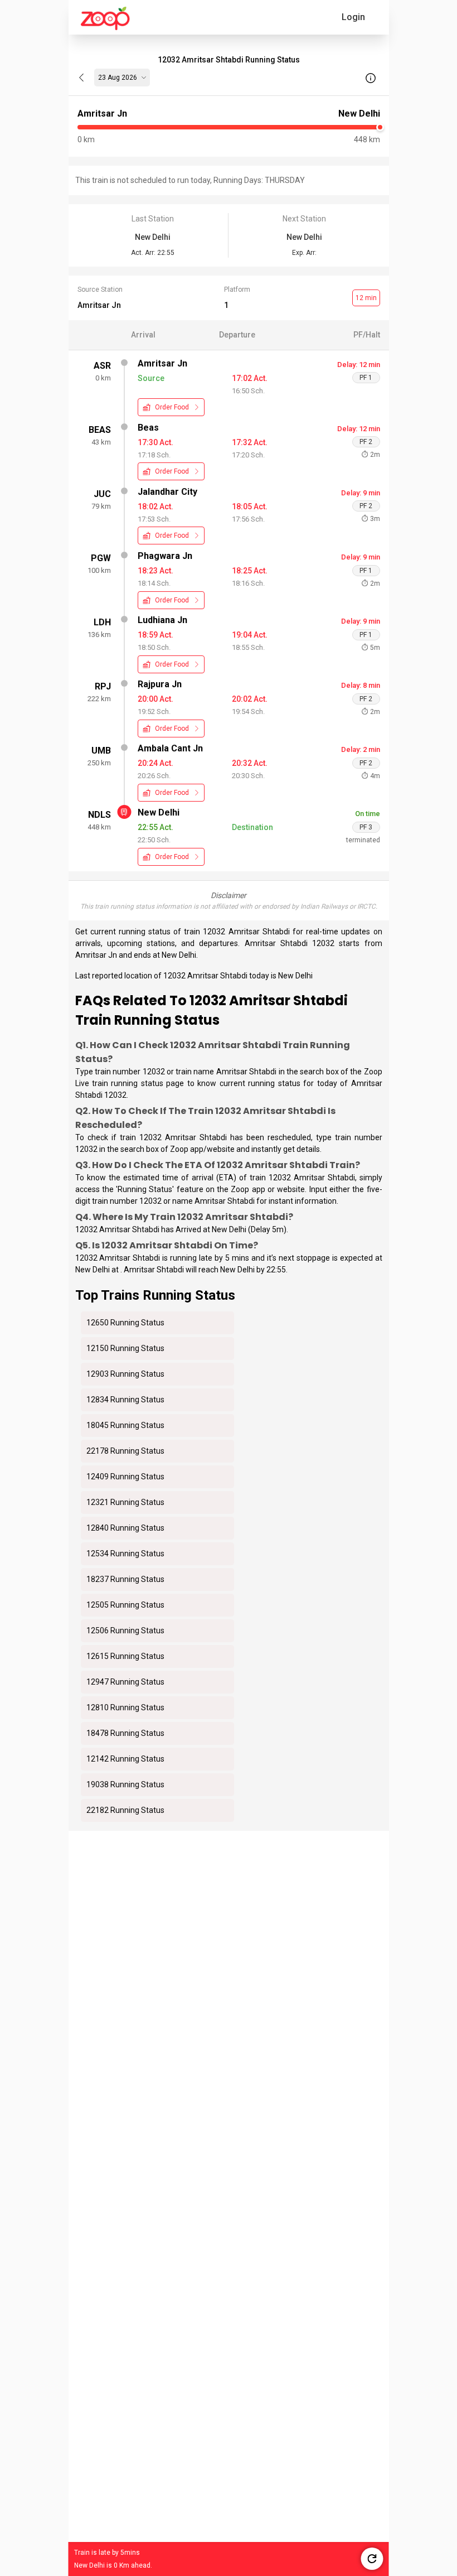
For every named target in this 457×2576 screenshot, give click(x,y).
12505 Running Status (125, 1605)
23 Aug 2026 (118, 78)
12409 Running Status (125, 1477)
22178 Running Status (125, 1451)
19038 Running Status (125, 1784)
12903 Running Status (125, 1374)
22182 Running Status (125, 1810)
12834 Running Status (125, 1400)
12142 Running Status (125, 1759)
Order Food (172, 407)
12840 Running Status (125, 1528)
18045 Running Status (125, 1425)
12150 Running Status (125, 1348)
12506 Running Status (125, 1630)
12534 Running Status (125, 1554)
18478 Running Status (125, 1733)
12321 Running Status (125, 1502)
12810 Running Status (125, 1707)
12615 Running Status (125, 1656)
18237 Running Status (125, 1579)
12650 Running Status (125, 1323)
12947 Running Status (125, 1682)
